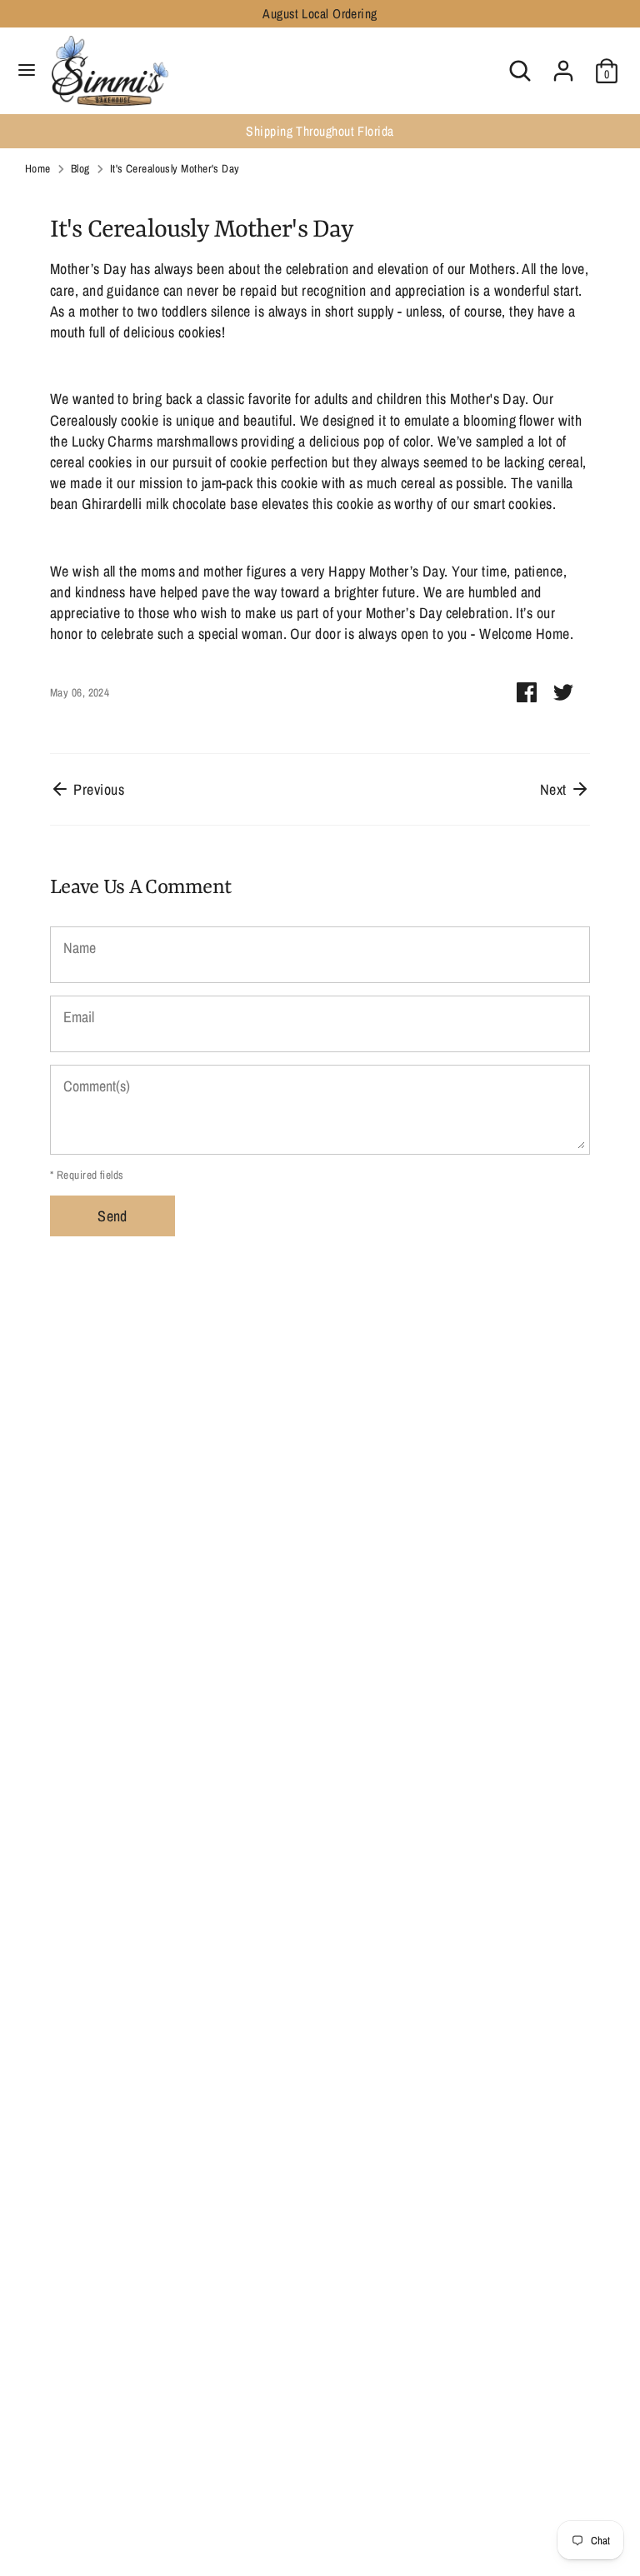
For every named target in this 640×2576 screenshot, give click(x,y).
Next (555, 789)
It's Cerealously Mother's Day (175, 168)
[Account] (563, 65)
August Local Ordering (320, 14)
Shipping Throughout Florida (145, 131)
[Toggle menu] (27, 70)
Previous (97, 789)
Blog (80, 168)
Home (38, 168)
